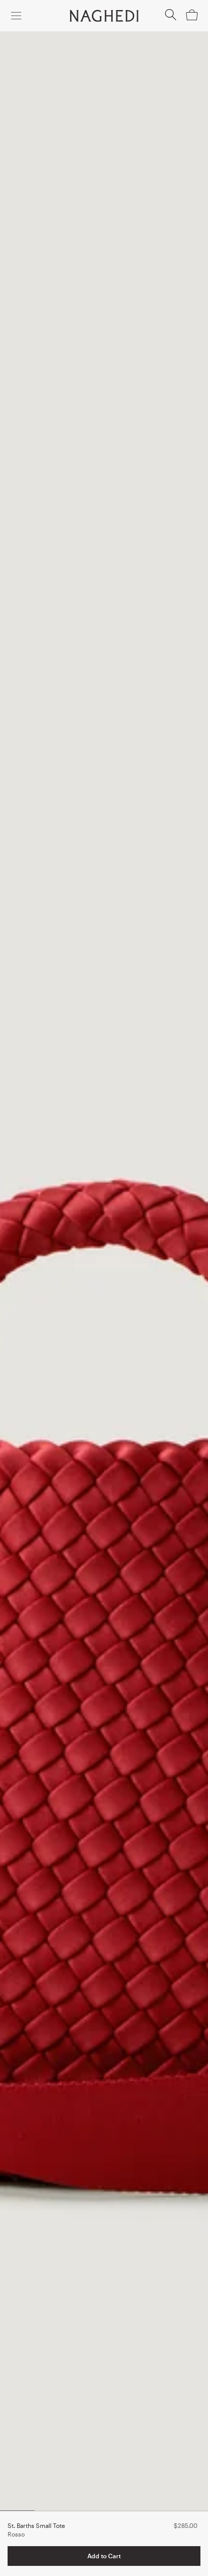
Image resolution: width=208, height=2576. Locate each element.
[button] (171, 18)
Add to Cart (104, 2556)
